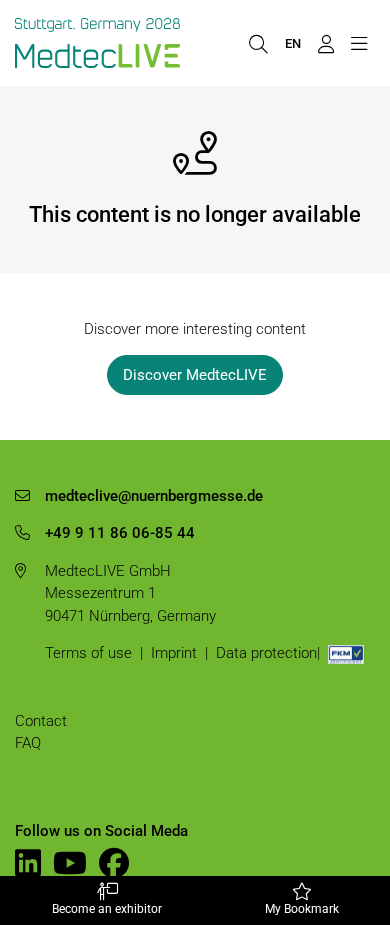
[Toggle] (358, 43)
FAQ (28, 743)
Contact (41, 721)
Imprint (174, 653)
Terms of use (88, 653)
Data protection (266, 653)
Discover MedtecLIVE (195, 375)
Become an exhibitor (107, 909)
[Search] (258, 43)
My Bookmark (302, 909)
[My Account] (325, 43)
